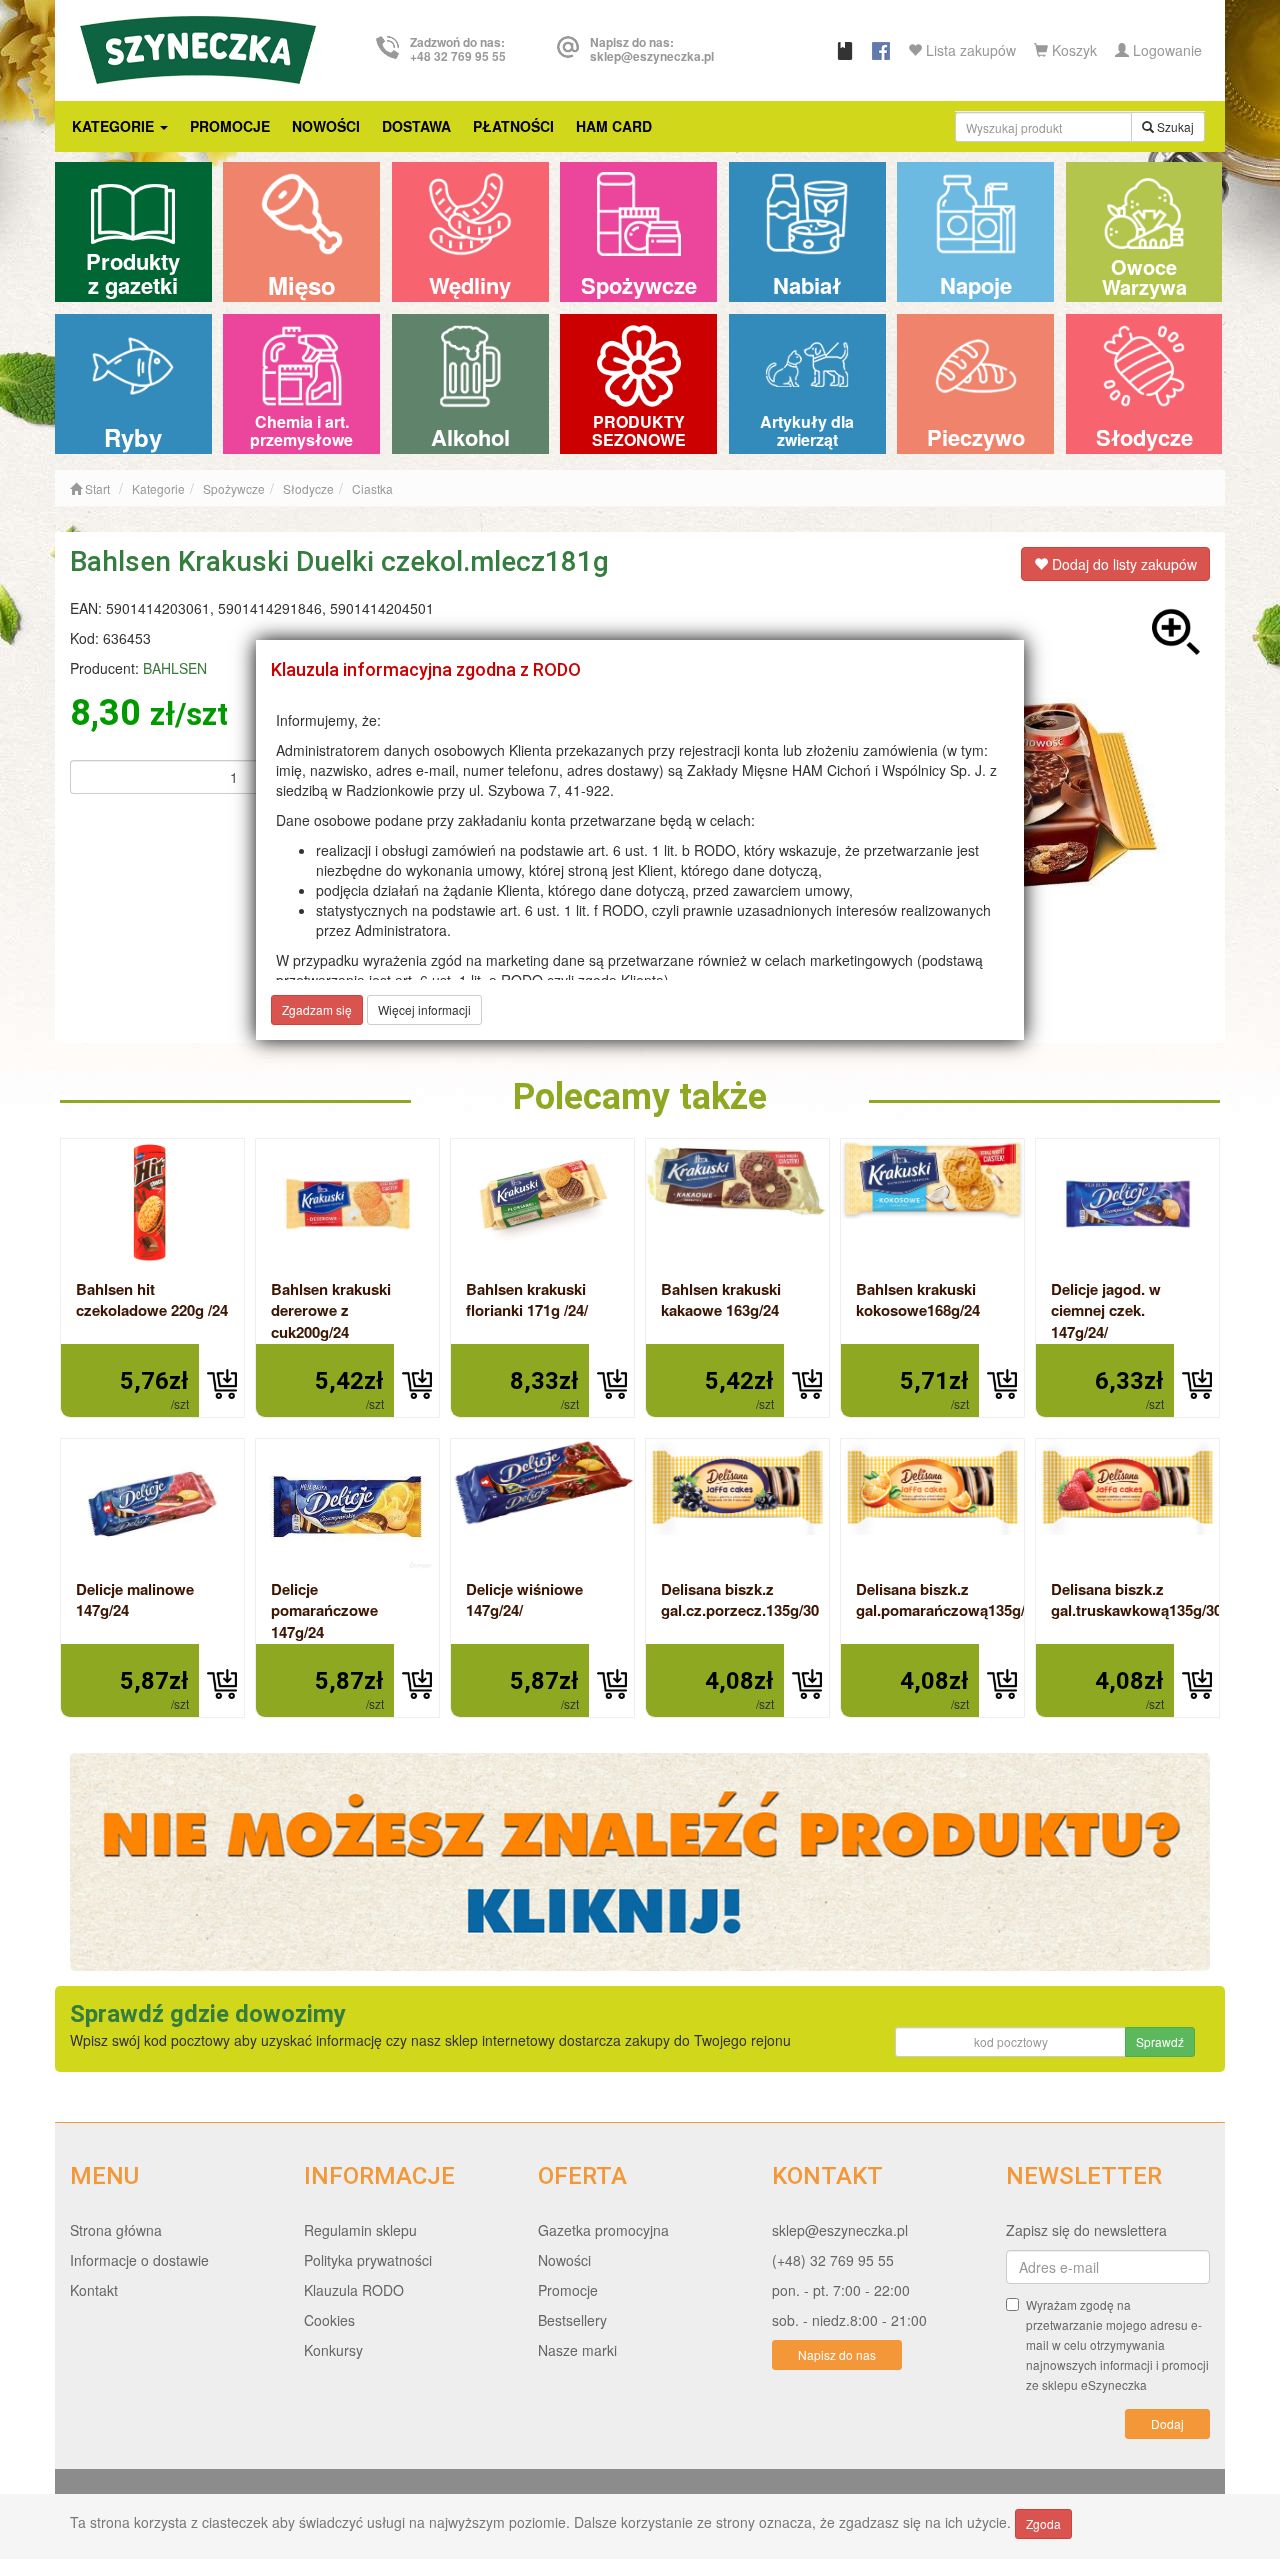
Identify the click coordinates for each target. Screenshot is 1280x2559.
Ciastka (372, 488)
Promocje (230, 126)
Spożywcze (234, 488)
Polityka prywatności (368, 2260)
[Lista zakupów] (845, 50)
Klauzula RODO (354, 2290)
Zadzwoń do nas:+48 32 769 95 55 (458, 49)
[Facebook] (881, 50)
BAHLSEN (175, 668)
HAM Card (614, 126)
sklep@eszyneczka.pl (840, 2230)
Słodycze (308, 488)
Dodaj (1167, 2423)
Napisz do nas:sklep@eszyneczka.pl (652, 49)
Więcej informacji (424, 1009)
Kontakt (94, 2290)
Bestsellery (572, 2320)
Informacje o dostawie (139, 2260)
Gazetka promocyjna (603, 2230)
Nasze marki (577, 2350)
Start (96, 488)
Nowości (326, 126)
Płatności (513, 126)
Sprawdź (1160, 2041)
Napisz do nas (837, 2354)
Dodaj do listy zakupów (1122, 564)
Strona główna (116, 2230)
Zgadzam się (317, 1009)
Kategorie (115, 126)
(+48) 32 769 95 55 (833, 2260)
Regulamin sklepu (360, 2230)
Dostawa (416, 126)
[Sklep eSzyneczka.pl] (198, 47)
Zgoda (1043, 2523)
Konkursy (333, 2350)
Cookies (329, 2320)
